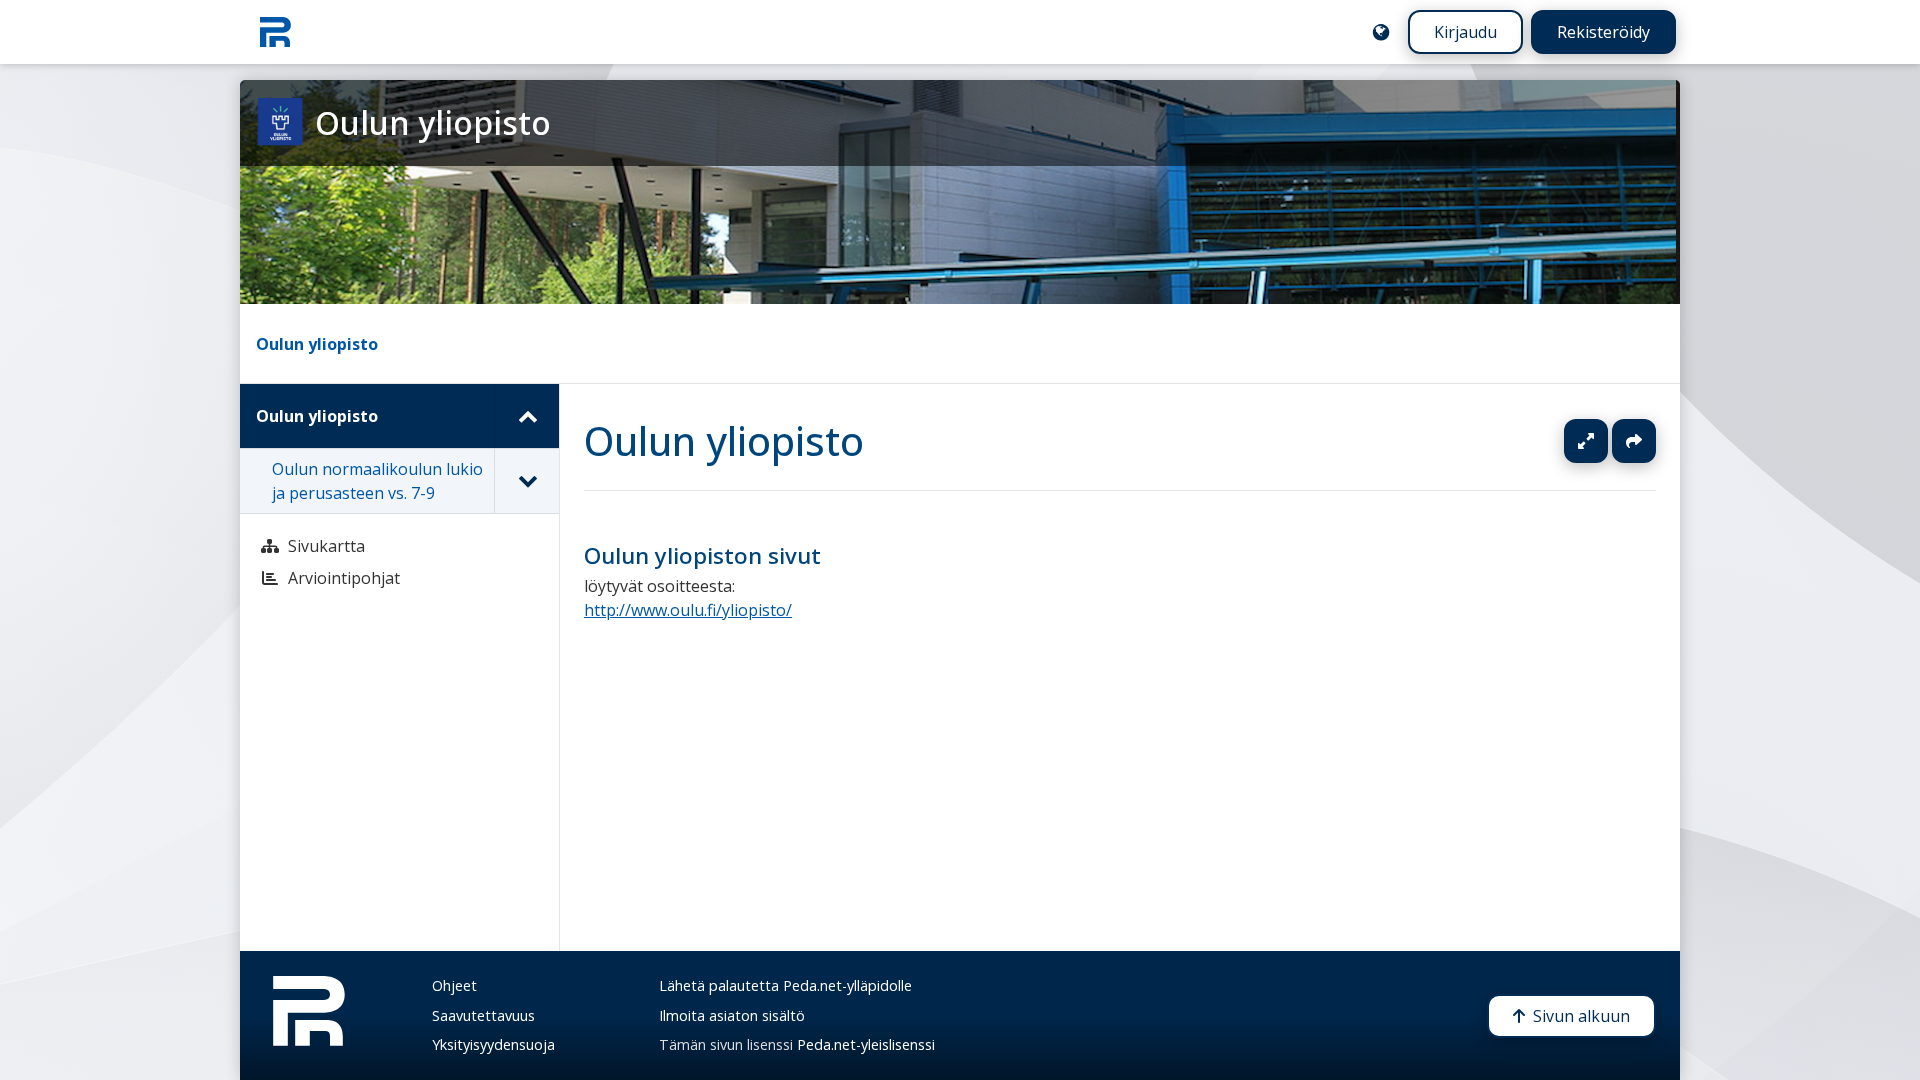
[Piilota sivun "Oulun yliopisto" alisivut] (526, 416)
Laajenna (1605, 441)
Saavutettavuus (483, 1015)
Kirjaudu (1465, 32)
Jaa (1634, 441)
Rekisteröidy (1603, 32)
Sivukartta (326, 546)
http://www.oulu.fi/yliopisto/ (688, 611)
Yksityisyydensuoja (493, 1044)
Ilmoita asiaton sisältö (732, 1015)
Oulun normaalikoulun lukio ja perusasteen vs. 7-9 (377, 481)
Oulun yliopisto (317, 344)
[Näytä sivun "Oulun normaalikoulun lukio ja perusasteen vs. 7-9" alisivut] (526, 481)
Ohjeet (454, 985)
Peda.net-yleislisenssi (866, 1044)
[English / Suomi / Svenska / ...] (1381, 32)
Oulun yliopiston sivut (702, 555)
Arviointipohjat (344, 578)
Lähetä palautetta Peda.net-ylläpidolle (785, 985)
